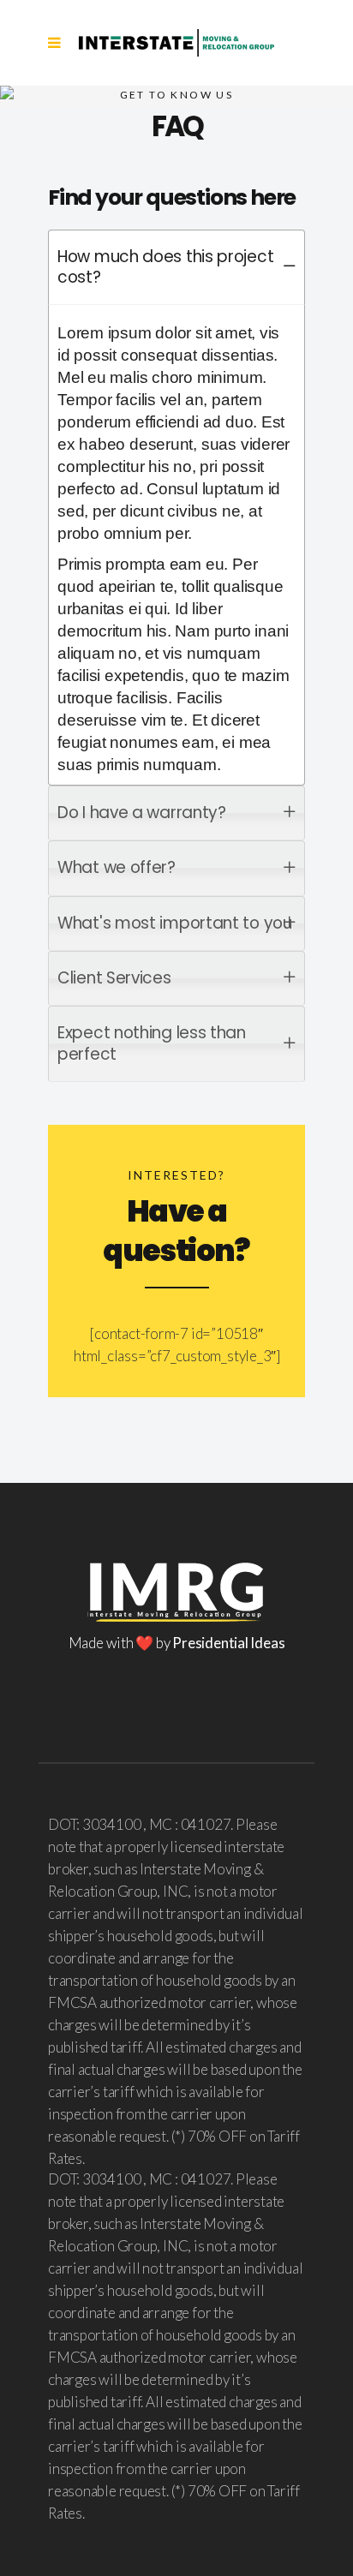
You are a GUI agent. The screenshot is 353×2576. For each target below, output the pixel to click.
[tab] (176, 268)
